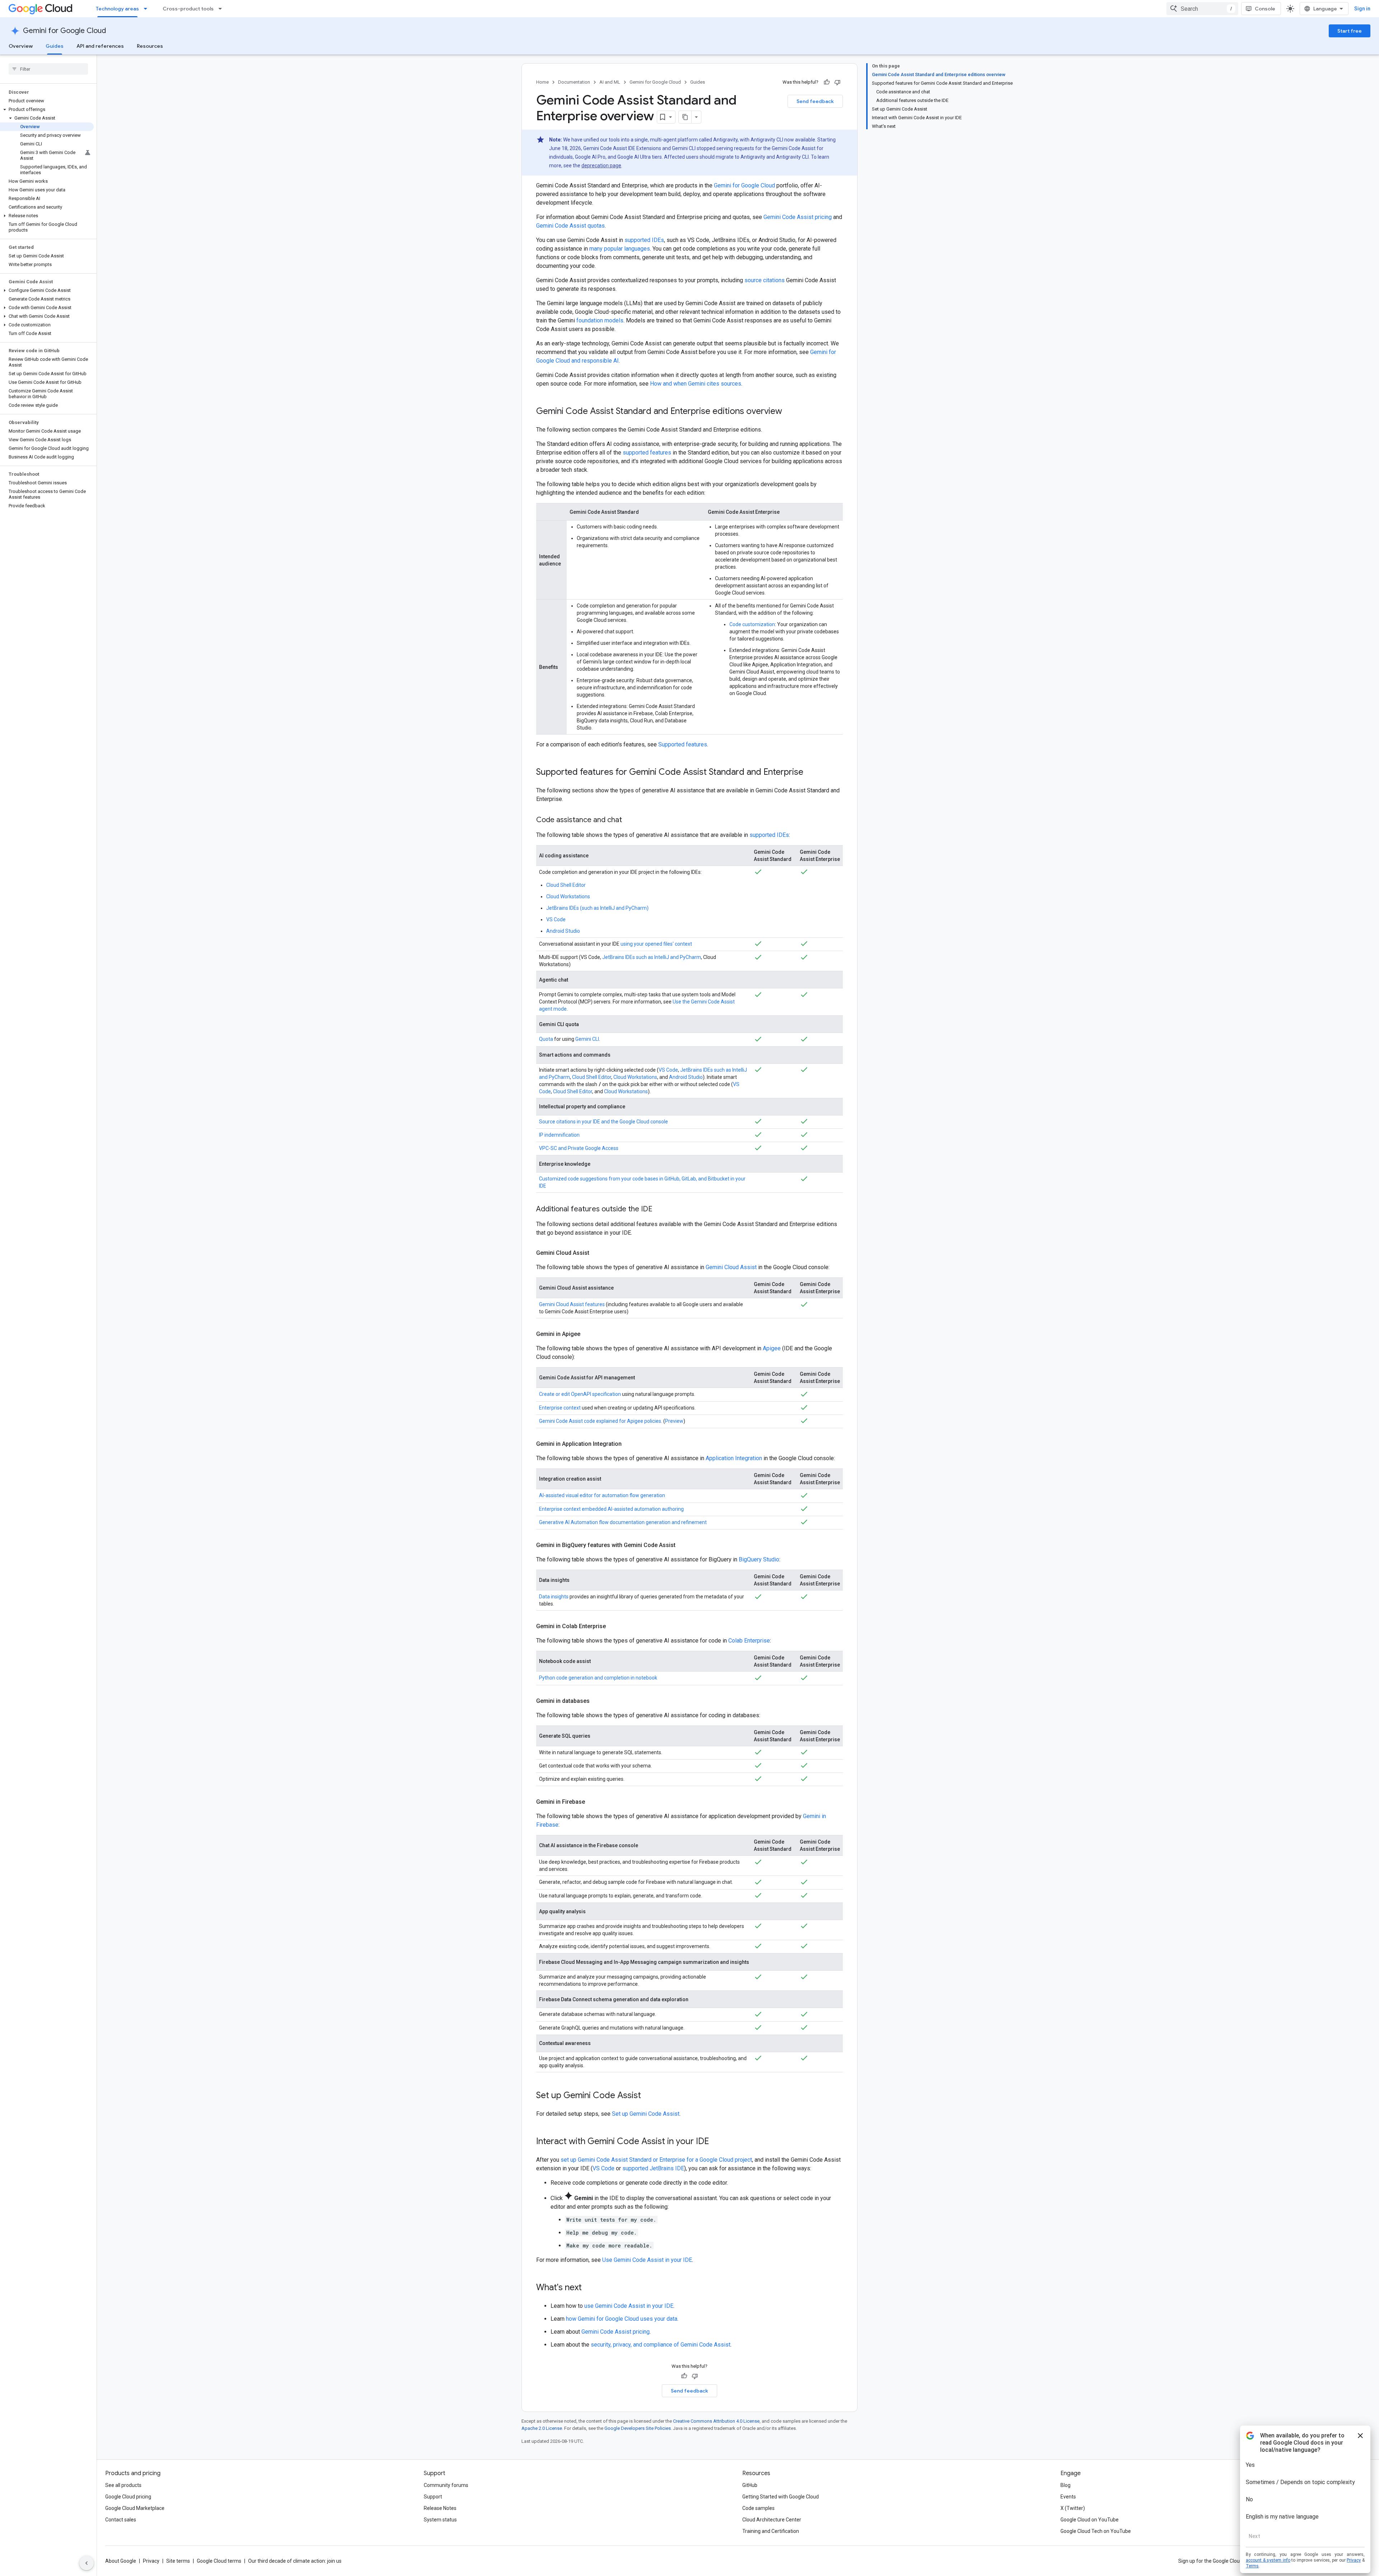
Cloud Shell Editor (566, 885)
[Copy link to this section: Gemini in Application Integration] (629, 1444)
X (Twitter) (1073, 2508)
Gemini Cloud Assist (731, 1267)
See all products (123, 2485)
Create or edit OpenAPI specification (580, 1394)
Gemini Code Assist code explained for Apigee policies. (601, 1421)
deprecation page (601, 166)
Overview (21, 46)
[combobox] (1202, 9)
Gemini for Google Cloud (64, 31)
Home (542, 82)
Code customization (752, 624)
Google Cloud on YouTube (1090, 2520)
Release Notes (440, 2508)
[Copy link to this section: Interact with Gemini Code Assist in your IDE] (716, 2142)
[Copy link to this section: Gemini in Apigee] (588, 1334)
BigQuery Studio (759, 1559)
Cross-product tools (188, 9)
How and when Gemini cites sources (696, 384)
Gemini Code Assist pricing (798, 217)
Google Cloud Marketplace (135, 2508)
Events (1068, 2497)
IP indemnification (559, 1135)
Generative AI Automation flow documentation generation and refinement (623, 1522)
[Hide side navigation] (87, 2563)
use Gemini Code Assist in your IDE (629, 2306)
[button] (47, 110)
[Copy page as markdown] (685, 117)
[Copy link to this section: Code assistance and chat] (629, 820)
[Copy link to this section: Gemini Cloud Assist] (596, 1253)
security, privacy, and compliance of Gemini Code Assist (661, 2345)
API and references (100, 46)
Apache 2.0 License (542, 2428)
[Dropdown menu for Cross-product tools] (222, 9)
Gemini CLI (587, 1039)
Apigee (772, 1348)
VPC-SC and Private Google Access (579, 1148)
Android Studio (563, 931)
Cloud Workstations (568, 896)
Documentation (574, 82)
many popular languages (620, 249)
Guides (55, 46)
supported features (647, 453)
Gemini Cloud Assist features (572, 1304)
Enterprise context (560, 1408)
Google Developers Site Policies (638, 2428)
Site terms (178, 2561)
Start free (1350, 31)
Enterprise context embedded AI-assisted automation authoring (611, 1509)
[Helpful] (827, 82)
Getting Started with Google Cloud (781, 2497)
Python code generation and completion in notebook (598, 1678)
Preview (674, 1421)
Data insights (554, 1597)
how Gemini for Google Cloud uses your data (622, 2319)
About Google (121, 2561)
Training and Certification (771, 2531)
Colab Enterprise (749, 1641)
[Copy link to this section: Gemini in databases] (597, 1701)
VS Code (556, 919)
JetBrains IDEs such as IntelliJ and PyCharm (652, 957)
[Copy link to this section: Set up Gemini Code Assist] (648, 2096)
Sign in (1362, 9)
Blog (1065, 2485)
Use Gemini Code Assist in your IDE (647, 2260)
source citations (765, 280)
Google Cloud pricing (128, 2497)
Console (1265, 9)
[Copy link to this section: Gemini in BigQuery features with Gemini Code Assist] (683, 1545)
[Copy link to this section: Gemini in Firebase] (592, 1802)
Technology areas (117, 9)
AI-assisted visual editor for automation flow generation (602, 1495)
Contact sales (121, 2520)
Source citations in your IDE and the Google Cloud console (603, 1122)
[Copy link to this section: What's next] (589, 2288)
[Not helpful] (837, 82)
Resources (150, 46)
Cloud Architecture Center (772, 2520)
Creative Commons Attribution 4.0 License (716, 2421)
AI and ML (610, 82)
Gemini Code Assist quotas (570, 226)
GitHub (750, 2485)
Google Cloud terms (219, 2561)
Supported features (683, 744)
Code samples (758, 2508)
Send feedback (815, 101)
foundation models (600, 320)
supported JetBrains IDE (653, 2168)
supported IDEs (644, 240)
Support (433, 2497)
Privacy (151, 2561)
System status (440, 2520)
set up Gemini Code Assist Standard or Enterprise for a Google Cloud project (656, 2160)
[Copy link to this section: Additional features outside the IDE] (660, 1210)
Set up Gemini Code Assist (646, 2114)
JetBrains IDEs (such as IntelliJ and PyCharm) (597, 908)
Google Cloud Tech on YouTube (1096, 2531)
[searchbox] (48, 69)
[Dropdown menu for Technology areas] (148, 9)
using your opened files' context (656, 944)
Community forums (446, 2485)
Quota (546, 1039)
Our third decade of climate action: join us (295, 2561)
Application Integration (734, 1458)
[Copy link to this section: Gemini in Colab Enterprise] (613, 1626)
